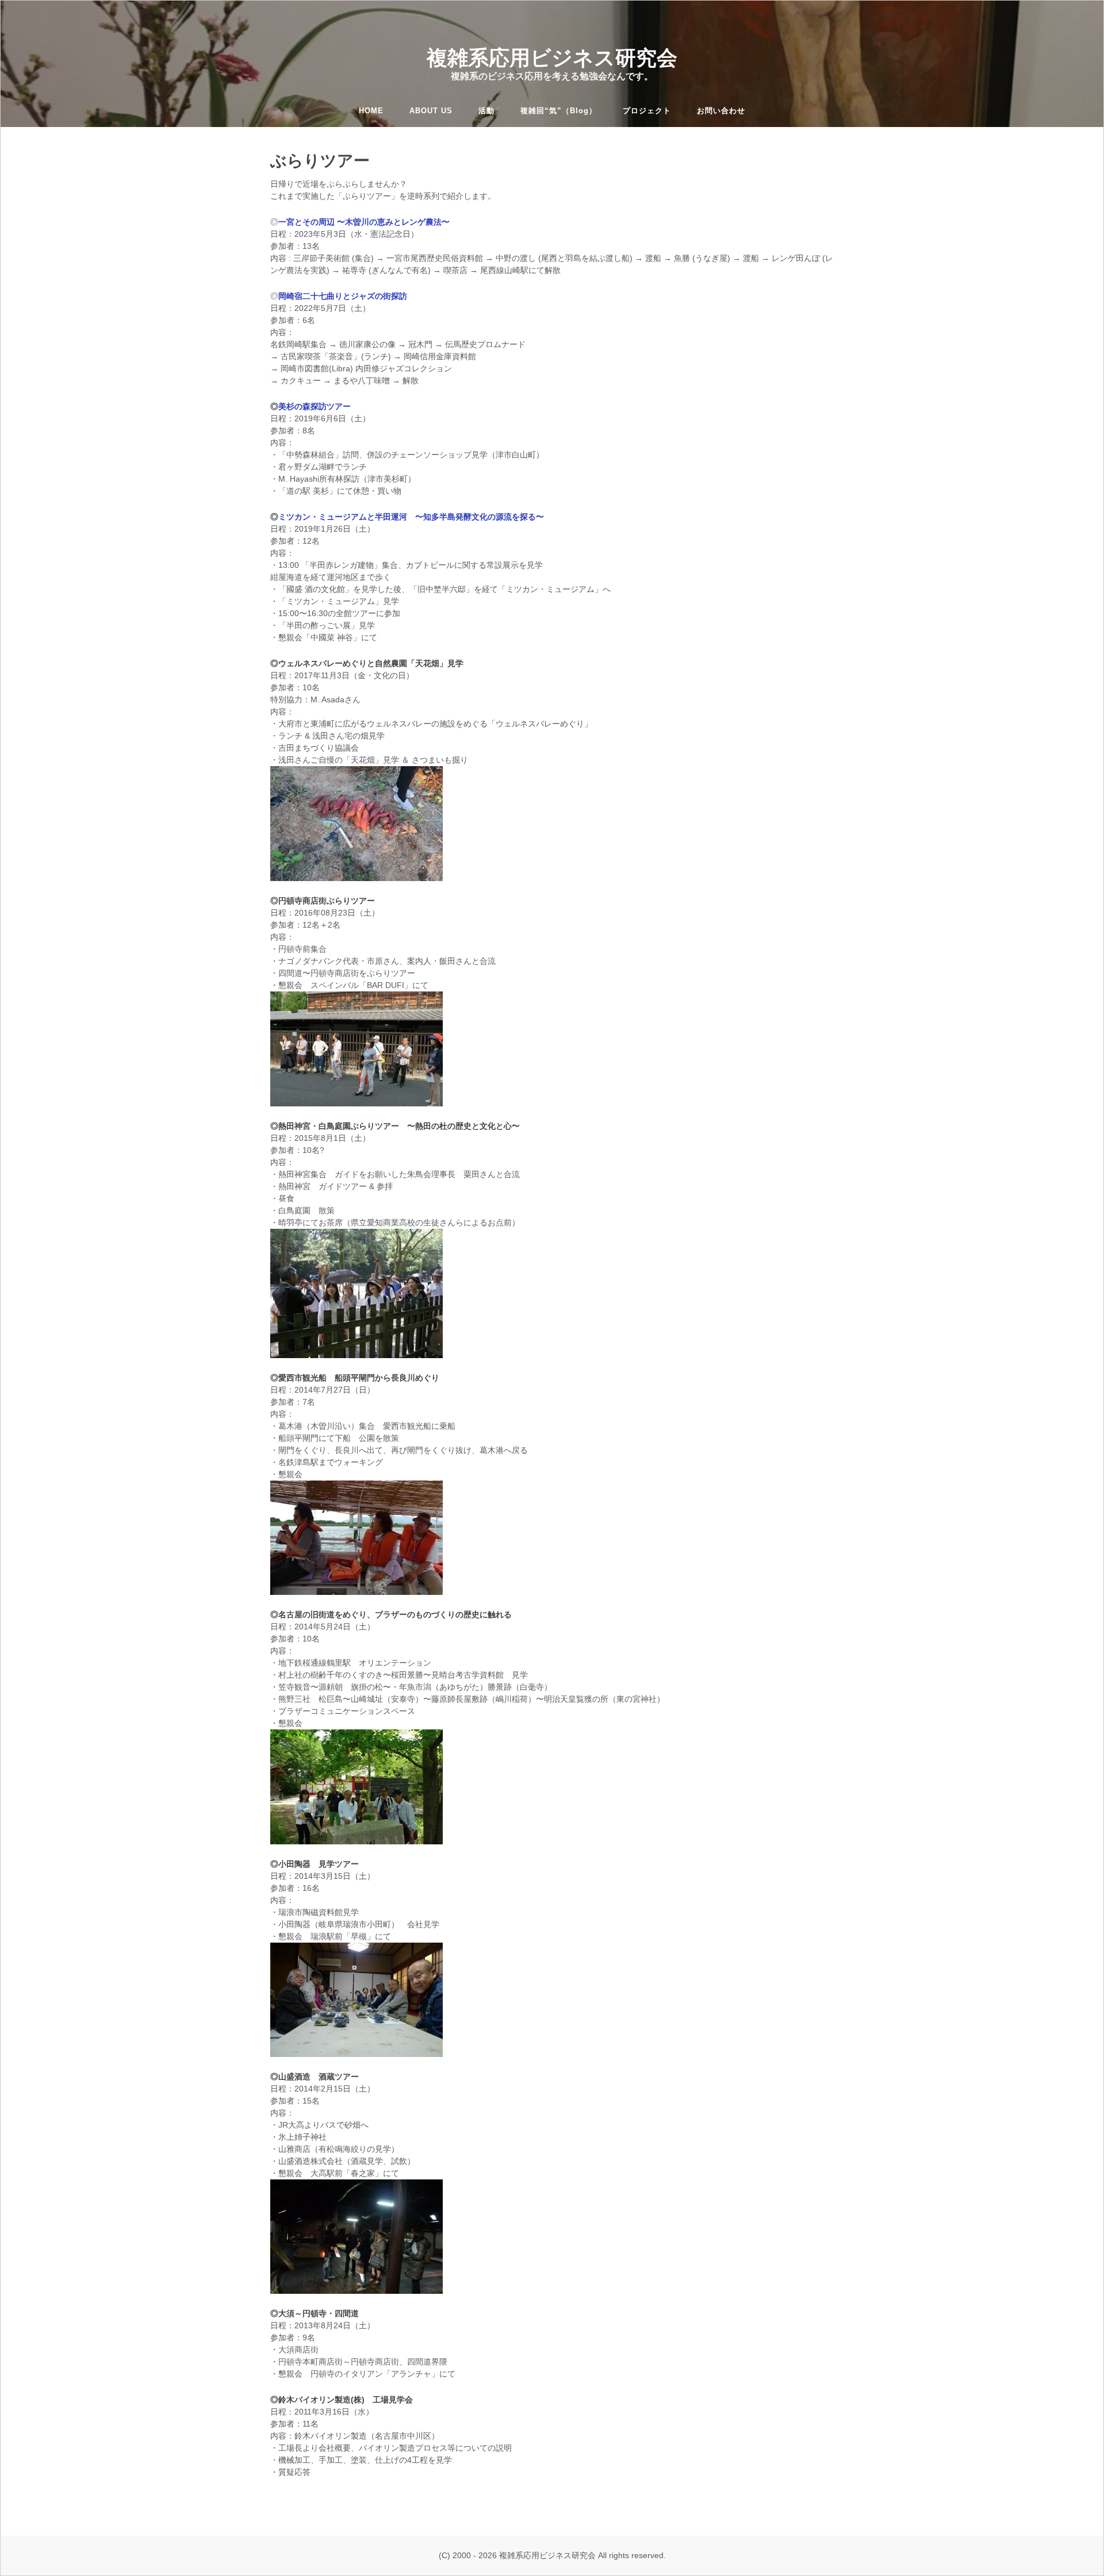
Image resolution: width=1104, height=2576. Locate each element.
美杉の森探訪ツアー (315, 406)
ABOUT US (431, 111)
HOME (371, 111)
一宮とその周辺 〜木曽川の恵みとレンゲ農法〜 (364, 222)
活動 (486, 111)
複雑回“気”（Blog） (559, 111)
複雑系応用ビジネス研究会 (552, 57)
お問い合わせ (721, 111)
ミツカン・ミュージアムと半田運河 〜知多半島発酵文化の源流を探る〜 (411, 517)
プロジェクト (647, 111)
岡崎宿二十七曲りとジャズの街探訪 (343, 296)
